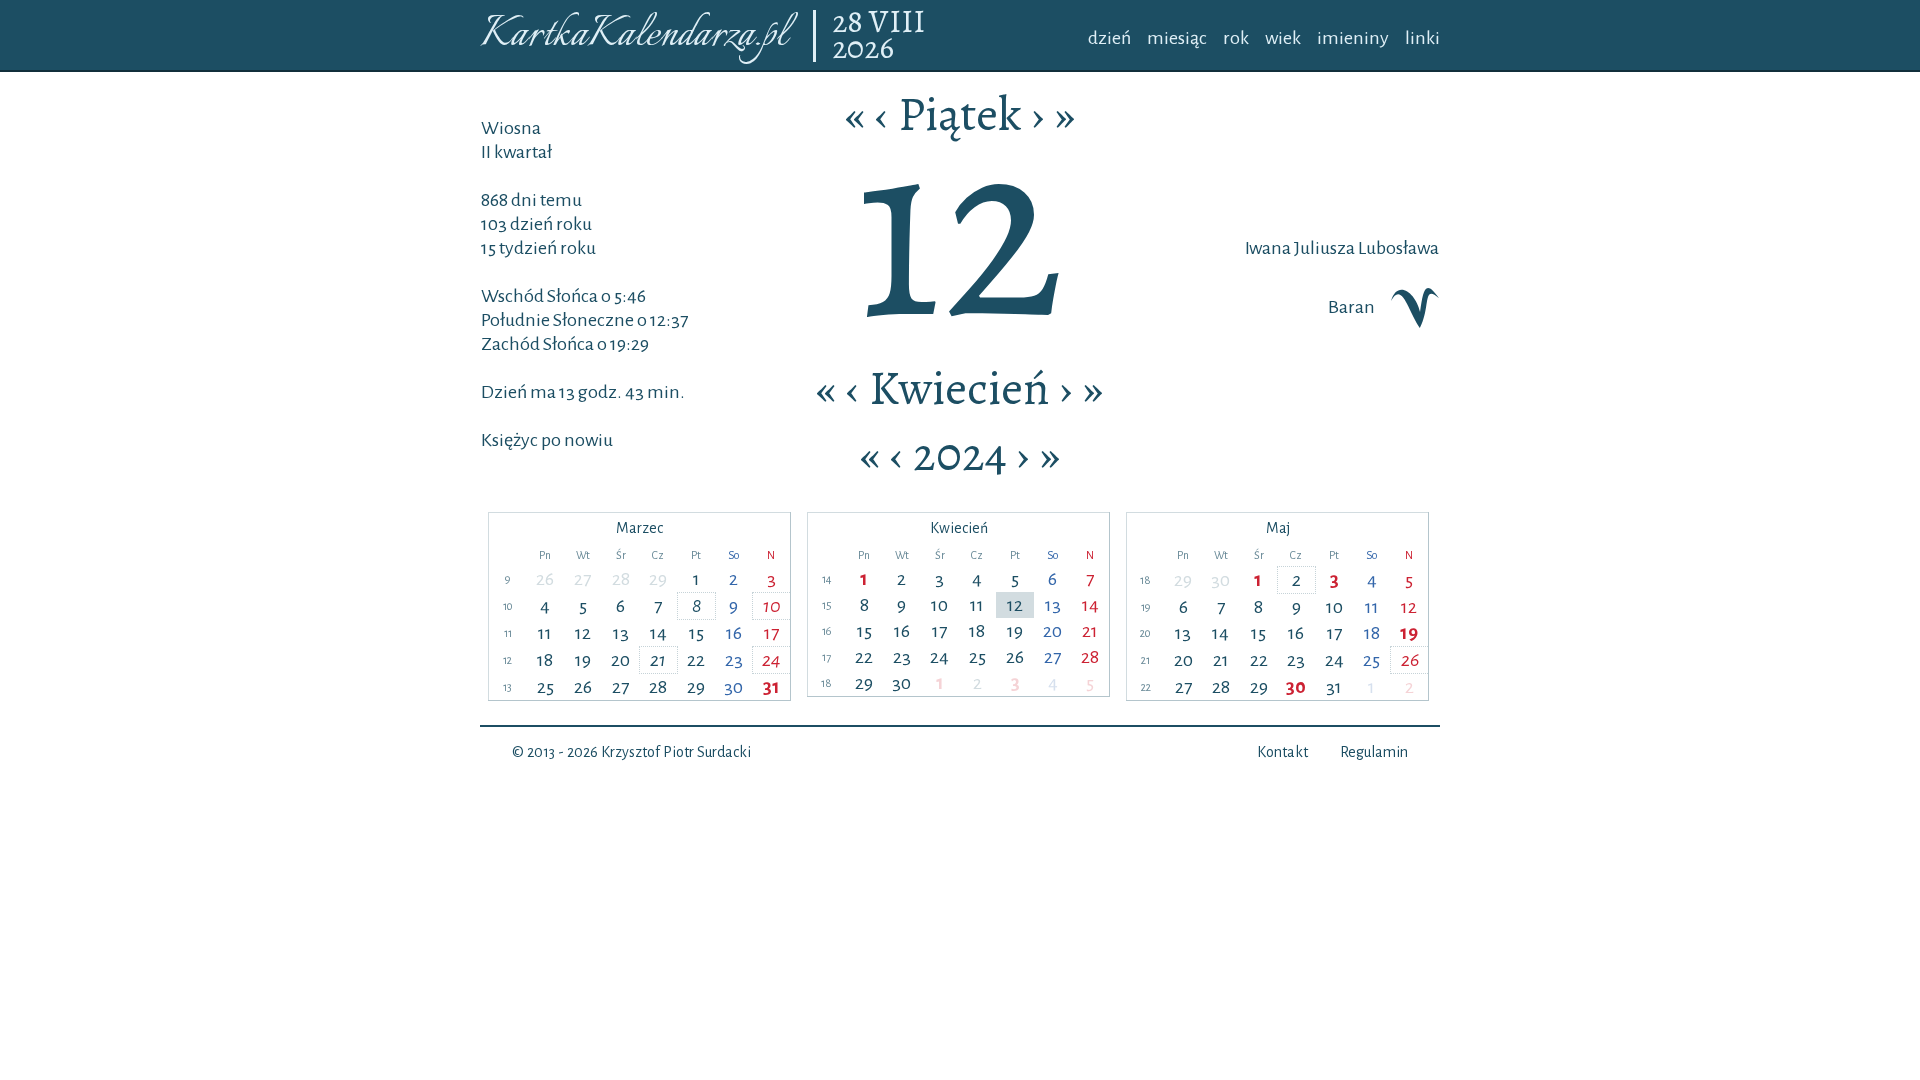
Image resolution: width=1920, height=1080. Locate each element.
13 (621, 633)
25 (545, 687)
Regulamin (1374, 752)
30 (733, 687)
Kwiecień (959, 388)
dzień (1109, 38)
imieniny (1353, 38)
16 (734, 633)
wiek (1283, 38)
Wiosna (511, 128)
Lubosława (1397, 248)
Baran (1351, 307)
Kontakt (1282, 752)
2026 (863, 49)
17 (771, 633)
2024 (960, 454)
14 (658, 633)
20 (620, 660)
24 (771, 660)
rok (1236, 38)
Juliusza (1323, 248)
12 (583, 633)
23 (734, 660)
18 (545, 660)
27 (582, 579)
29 (658, 579)
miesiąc (1177, 38)
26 (545, 579)
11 (545, 633)
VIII (897, 23)
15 (696, 633)
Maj (1278, 528)
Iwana (1268, 248)
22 (696, 660)
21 (658, 660)
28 (850, 23)
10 (772, 606)
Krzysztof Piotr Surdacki (676, 752)
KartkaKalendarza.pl (633, 35)
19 (583, 660)
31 (771, 687)
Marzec (639, 528)
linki (1422, 38)
